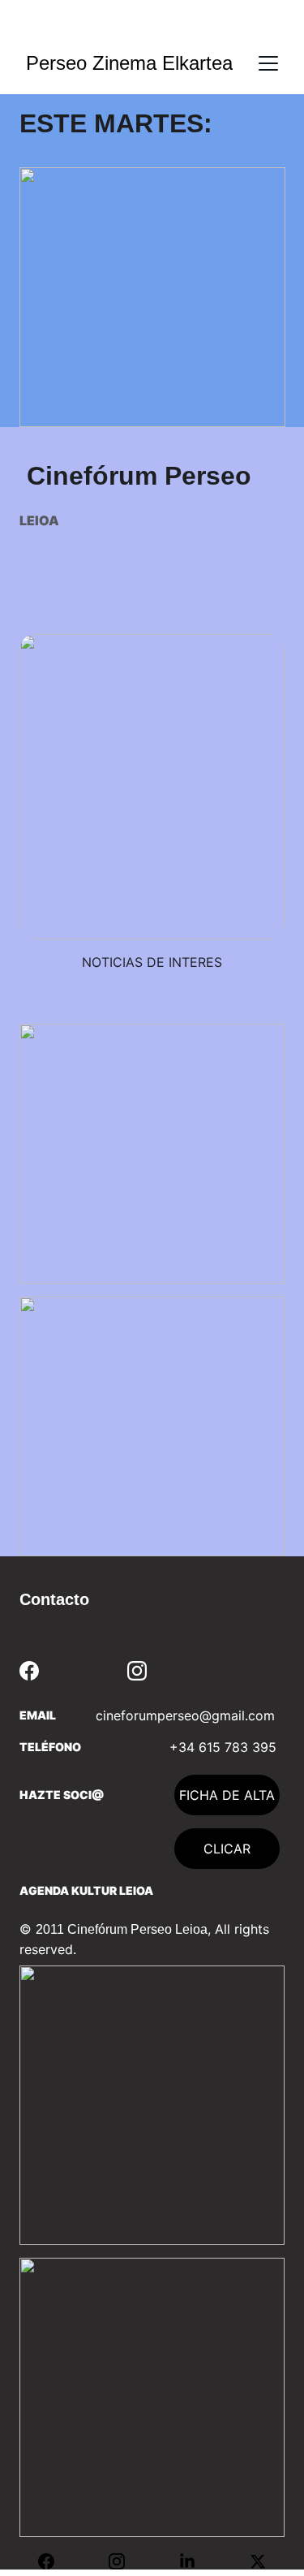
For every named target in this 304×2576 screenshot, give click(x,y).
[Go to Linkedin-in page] (195, 2561)
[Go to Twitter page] (258, 2561)
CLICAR (227, 1849)
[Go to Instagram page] (137, 1671)
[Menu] (268, 63)
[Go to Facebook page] (29, 1671)
